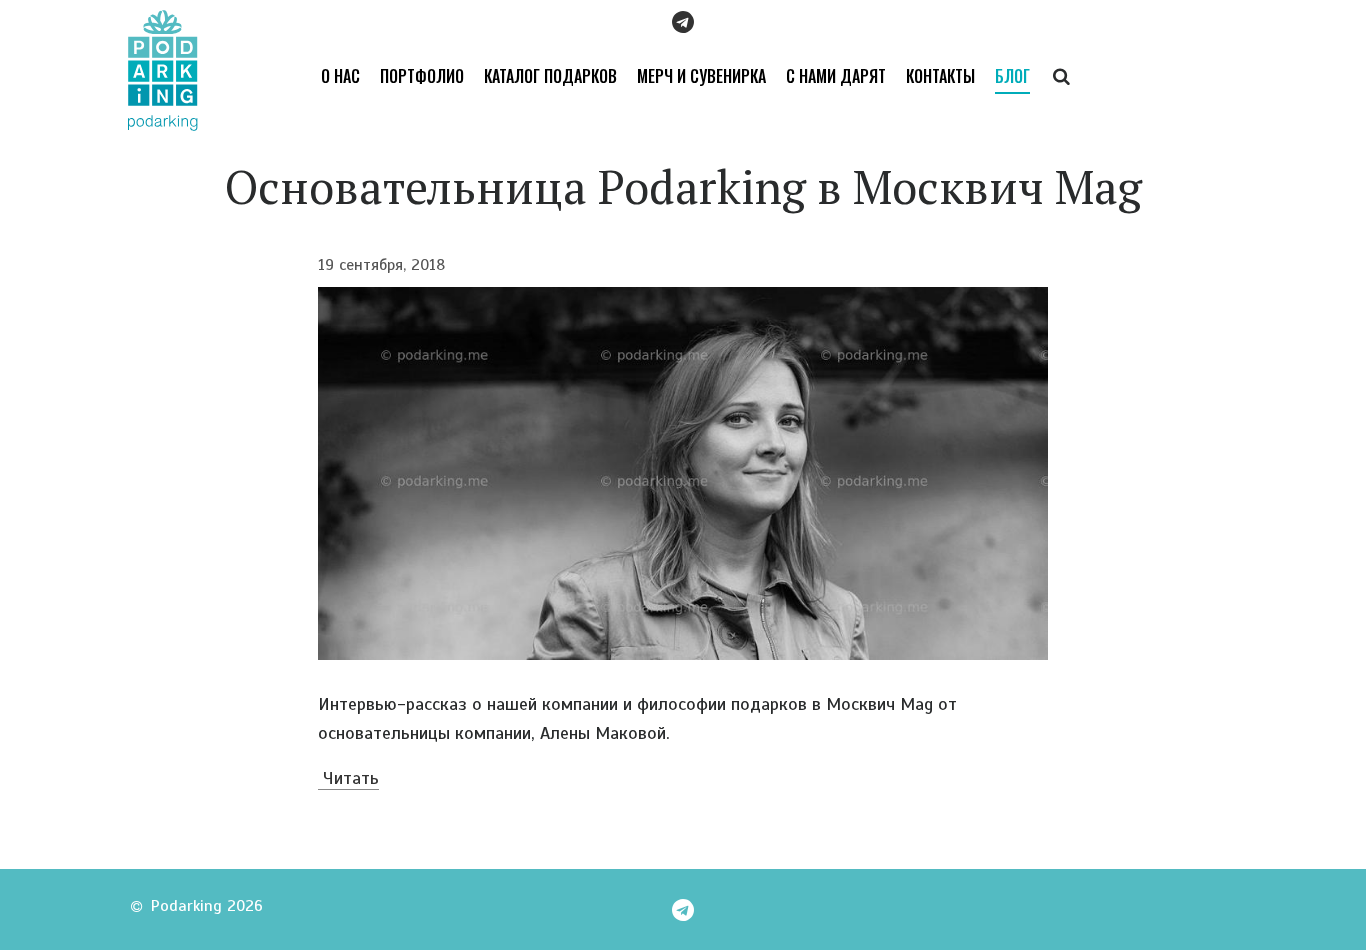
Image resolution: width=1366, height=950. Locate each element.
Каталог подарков (550, 76)
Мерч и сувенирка (701, 76)
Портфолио (422, 76)
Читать (348, 778)
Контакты (940, 76)
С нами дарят (836, 76)
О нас (340, 76)
